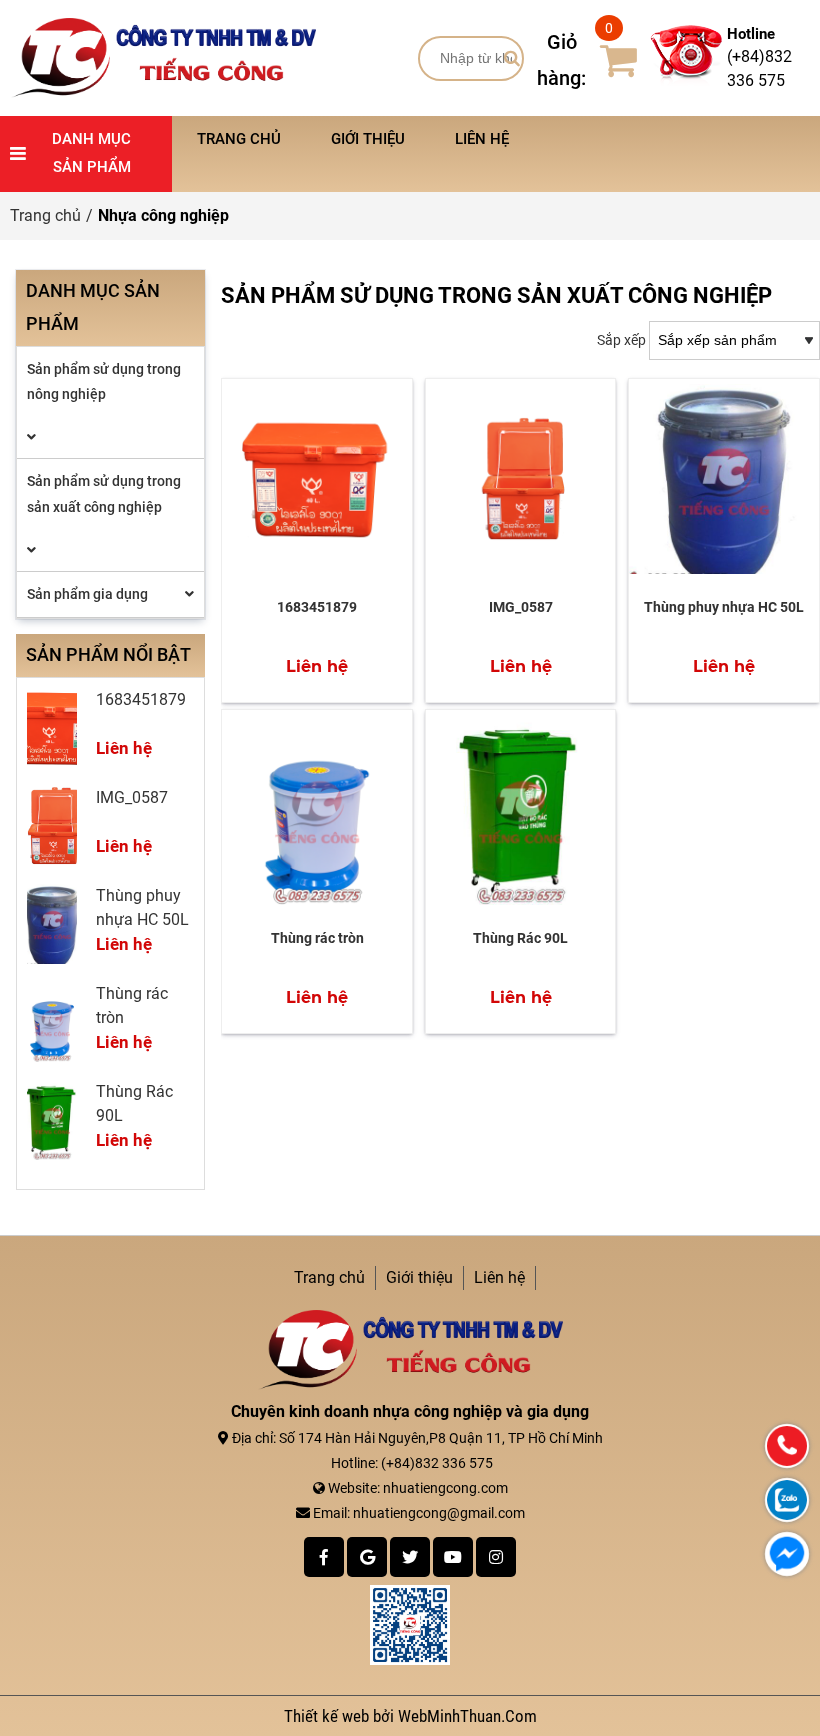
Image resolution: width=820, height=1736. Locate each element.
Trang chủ (239, 139)
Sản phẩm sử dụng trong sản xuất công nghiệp (104, 493)
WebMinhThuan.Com (467, 1716)
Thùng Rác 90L (520, 938)
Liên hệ (482, 139)
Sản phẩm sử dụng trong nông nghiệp (104, 381)
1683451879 (317, 607)
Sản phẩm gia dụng (87, 594)
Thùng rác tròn (317, 938)
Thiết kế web (328, 1716)
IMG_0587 (521, 607)
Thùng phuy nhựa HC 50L (724, 607)
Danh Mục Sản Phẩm (91, 153)
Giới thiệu (368, 139)
